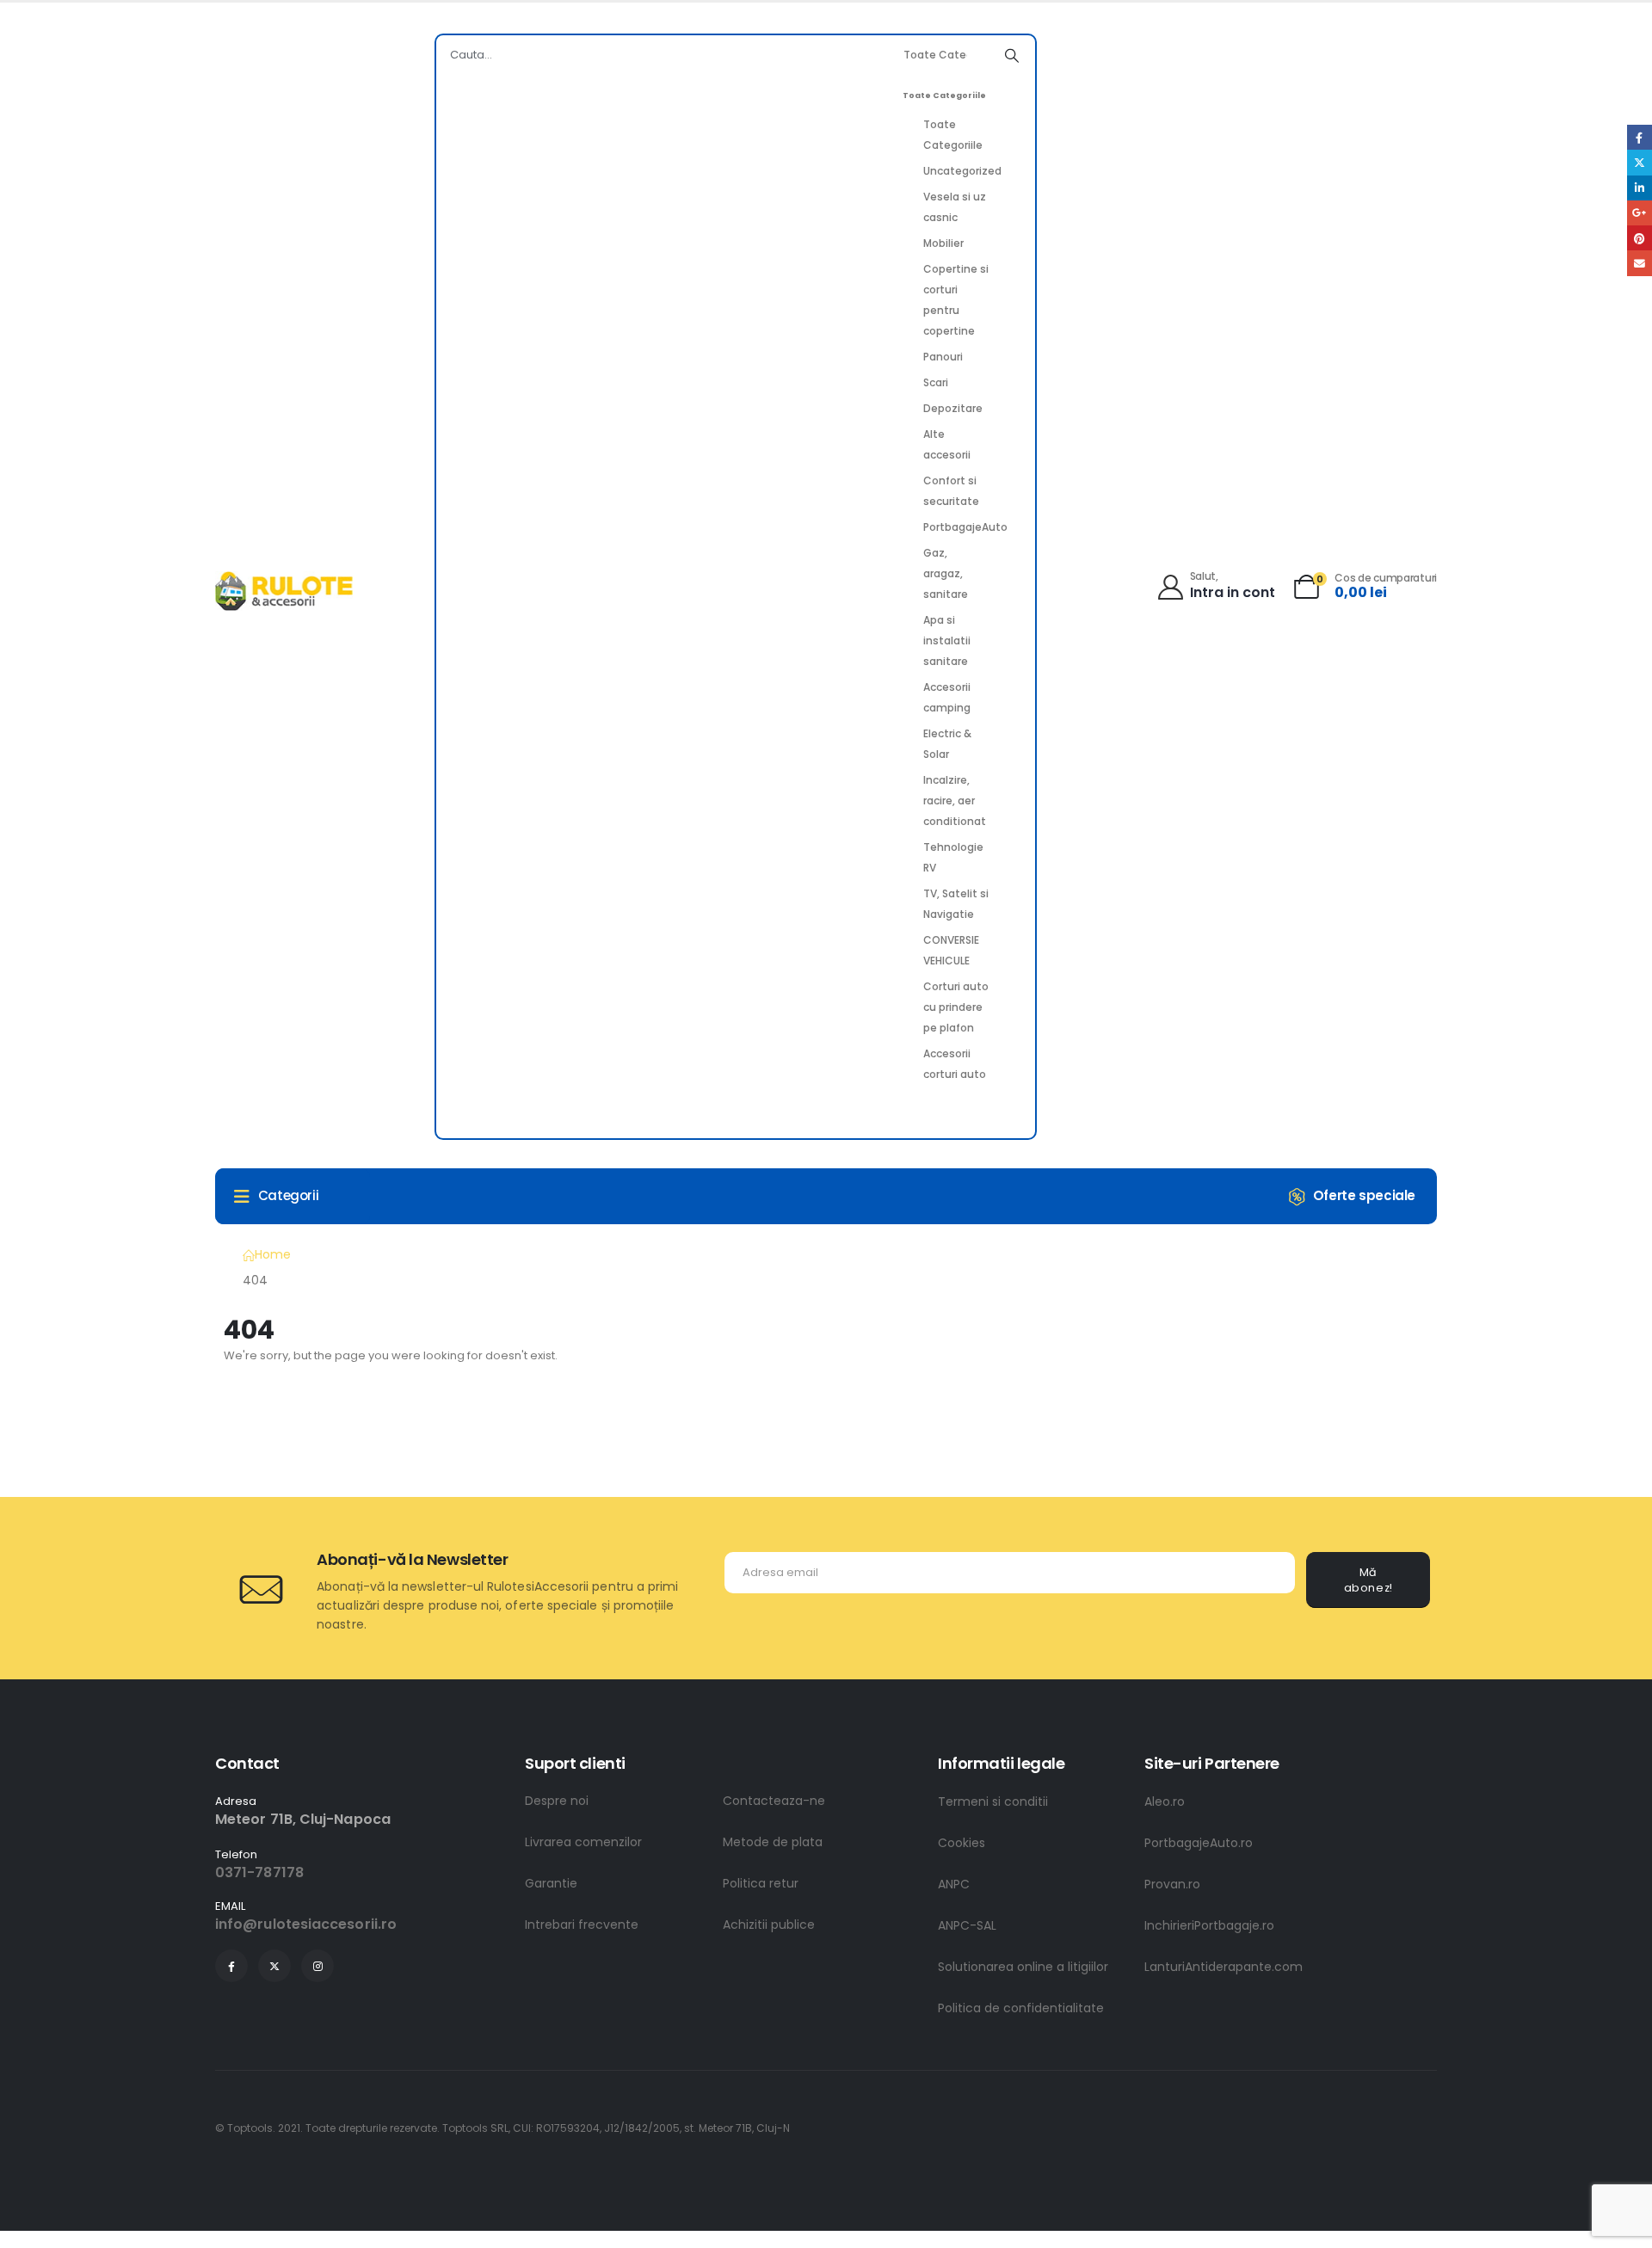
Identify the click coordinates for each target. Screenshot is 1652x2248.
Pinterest (1640, 238)
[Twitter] (274, 1966)
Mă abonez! (1368, 1580)
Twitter (1640, 162)
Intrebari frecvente (582, 1925)
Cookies (962, 1843)
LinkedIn (1640, 188)
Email (1640, 263)
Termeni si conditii (993, 1801)
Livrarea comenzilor (583, 1842)
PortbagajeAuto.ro (1199, 1843)
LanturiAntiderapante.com (1224, 1967)
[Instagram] (317, 1966)
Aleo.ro (1165, 1801)
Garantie (551, 1883)
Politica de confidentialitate (1021, 2008)
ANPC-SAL (967, 1925)
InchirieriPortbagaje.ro (1209, 1925)
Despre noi (557, 1801)
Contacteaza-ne (774, 1801)
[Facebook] (231, 1966)
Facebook (1640, 137)
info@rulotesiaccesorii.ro (306, 1924)
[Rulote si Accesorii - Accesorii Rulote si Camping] (284, 591)
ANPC (954, 1884)
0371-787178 (259, 1872)
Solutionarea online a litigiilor (1023, 1967)
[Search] (1012, 55)
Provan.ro (1172, 1884)
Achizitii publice (769, 1925)
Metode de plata (773, 1842)
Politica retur (761, 1883)
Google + (1640, 213)
